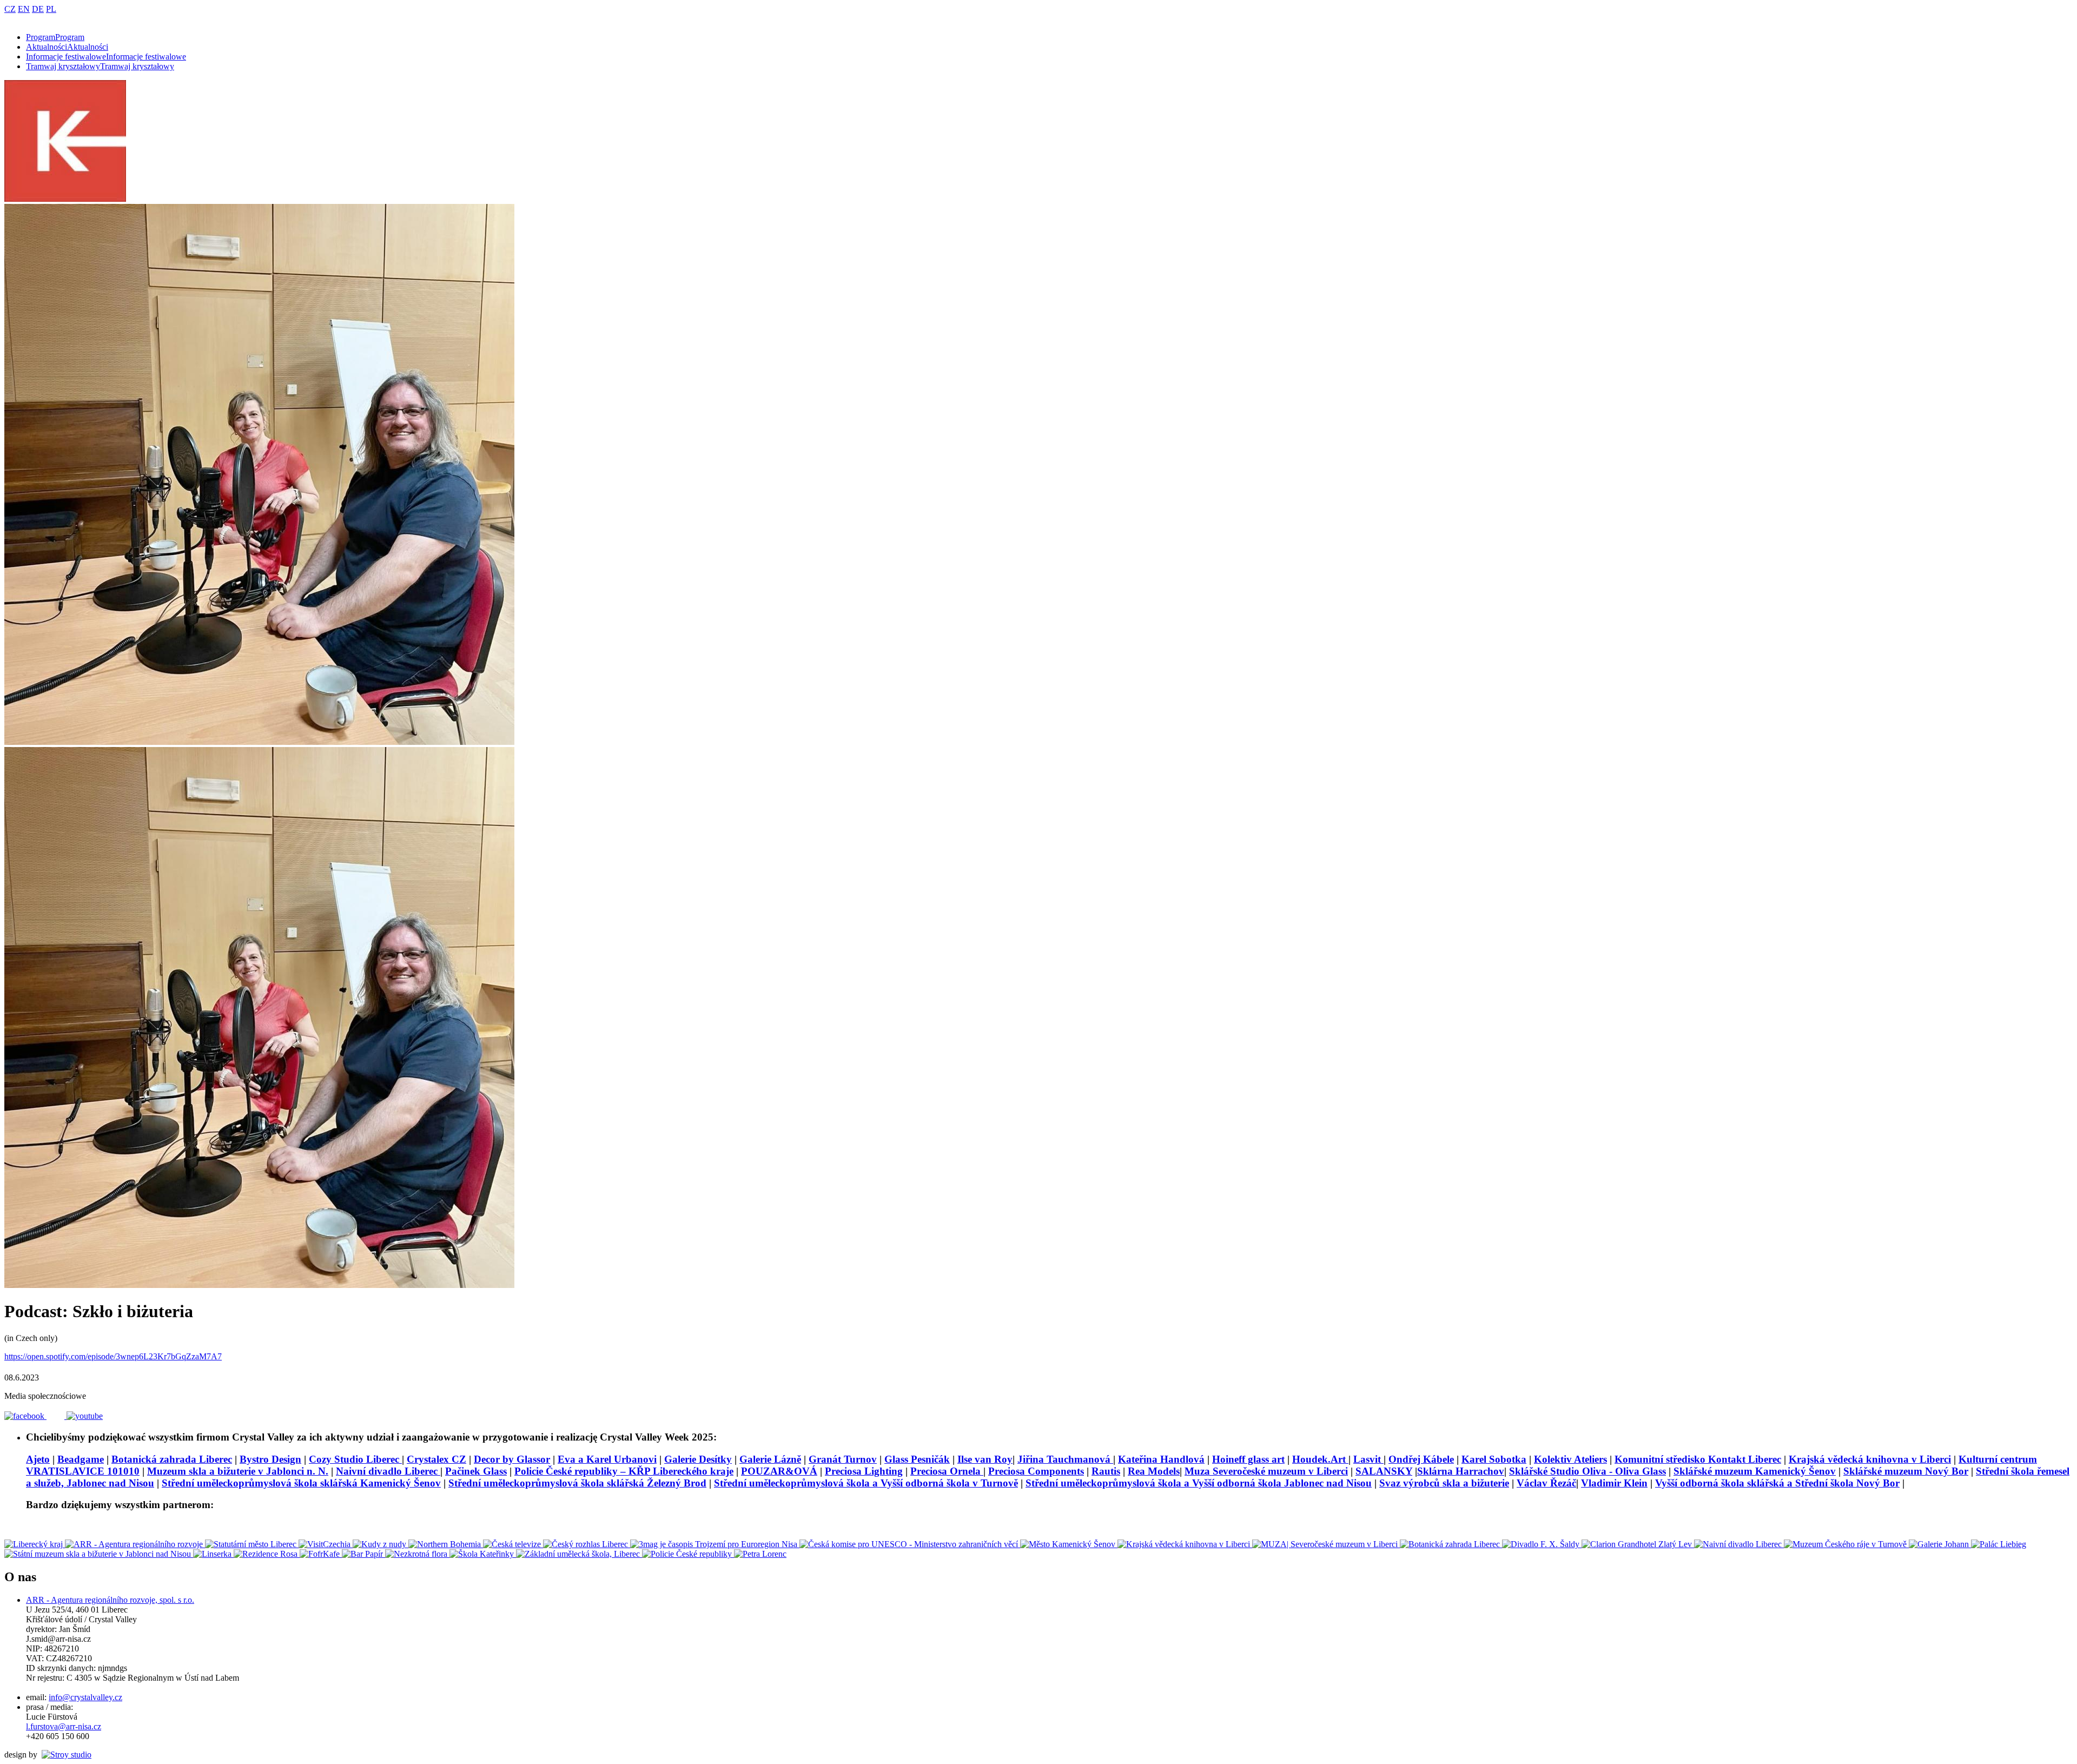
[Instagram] (57, 1416)
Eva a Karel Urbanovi (607, 1459)
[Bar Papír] (363, 1554)
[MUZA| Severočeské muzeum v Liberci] (1326, 1544)
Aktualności (67, 47)
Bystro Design (270, 1459)
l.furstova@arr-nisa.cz (64, 1726)
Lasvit (1368, 1459)
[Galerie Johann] (1940, 1544)
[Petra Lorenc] (760, 1554)
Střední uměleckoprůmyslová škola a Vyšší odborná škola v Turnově (866, 1483)
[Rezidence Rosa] (267, 1554)
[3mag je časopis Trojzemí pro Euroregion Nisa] (715, 1544)
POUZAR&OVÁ (779, 1471)
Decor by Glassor (512, 1459)
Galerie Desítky (698, 1459)
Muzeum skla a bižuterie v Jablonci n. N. (238, 1471)
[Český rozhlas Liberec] (587, 1544)
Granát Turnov (843, 1459)
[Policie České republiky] (688, 1554)
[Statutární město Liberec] (252, 1544)
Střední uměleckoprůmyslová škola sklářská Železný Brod (577, 1483)
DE (38, 9)
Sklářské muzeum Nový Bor (1906, 1471)
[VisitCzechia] (326, 1544)
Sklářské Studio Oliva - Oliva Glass (1587, 1471)
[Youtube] (85, 1416)
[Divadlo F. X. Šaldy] (1542, 1544)
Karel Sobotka (1494, 1459)
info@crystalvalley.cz (85, 1697)
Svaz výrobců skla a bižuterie (1444, 1483)
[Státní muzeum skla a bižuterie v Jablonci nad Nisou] (99, 1554)
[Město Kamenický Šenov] (1069, 1544)
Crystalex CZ (436, 1459)
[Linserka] (213, 1554)
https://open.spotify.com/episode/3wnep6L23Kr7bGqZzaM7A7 (113, 1356)
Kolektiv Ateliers (1570, 1459)
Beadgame (81, 1459)
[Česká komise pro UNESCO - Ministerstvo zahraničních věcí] (910, 1544)
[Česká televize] (513, 1544)
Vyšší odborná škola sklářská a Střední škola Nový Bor (1777, 1483)
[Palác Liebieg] (1999, 1544)
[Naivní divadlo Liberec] (1739, 1544)
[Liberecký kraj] (35, 1544)
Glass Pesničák (917, 1459)
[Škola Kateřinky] (483, 1554)
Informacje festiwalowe (106, 57)
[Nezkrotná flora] (417, 1554)
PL (51, 9)
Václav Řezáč (1546, 1483)
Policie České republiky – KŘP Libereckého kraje (624, 1471)
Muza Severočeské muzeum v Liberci (1266, 1471)
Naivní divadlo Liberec (388, 1471)
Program (55, 37)
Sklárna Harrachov (1461, 1471)
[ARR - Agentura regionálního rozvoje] (135, 1544)
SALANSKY (1384, 1471)
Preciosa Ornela (947, 1471)
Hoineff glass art (1248, 1459)
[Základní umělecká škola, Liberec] (579, 1554)
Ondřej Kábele (1421, 1459)
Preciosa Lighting (864, 1471)
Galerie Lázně (770, 1459)
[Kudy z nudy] (381, 1544)
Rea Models (1154, 1471)
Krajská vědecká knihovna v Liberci (1870, 1459)
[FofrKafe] (321, 1554)
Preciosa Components (1036, 1471)
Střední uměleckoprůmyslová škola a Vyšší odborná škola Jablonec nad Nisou (1199, 1483)
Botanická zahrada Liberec (172, 1459)
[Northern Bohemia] (446, 1544)
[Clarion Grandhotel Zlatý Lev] (1638, 1544)
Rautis (1106, 1471)
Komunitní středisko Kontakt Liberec (1698, 1459)
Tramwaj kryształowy (100, 66)
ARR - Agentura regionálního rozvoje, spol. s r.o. (110, 1600)
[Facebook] (25, 1416)
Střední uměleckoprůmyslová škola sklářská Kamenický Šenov (301, 1483)
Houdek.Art (1320, 1459)
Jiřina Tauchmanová (1065, 1459)
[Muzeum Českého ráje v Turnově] (1846, 1544)
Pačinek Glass (476, 1471)
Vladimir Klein (1614, 1483)
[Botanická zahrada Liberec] (1451, 1544)
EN (24, 9)
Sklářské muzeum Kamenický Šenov (1755, 1471)
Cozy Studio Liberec (355, 1459)
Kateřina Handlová (1161, 1459)
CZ (10, 9)
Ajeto (38, 1459)
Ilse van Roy (985, 1459)
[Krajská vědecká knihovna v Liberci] (1185, 1544)
